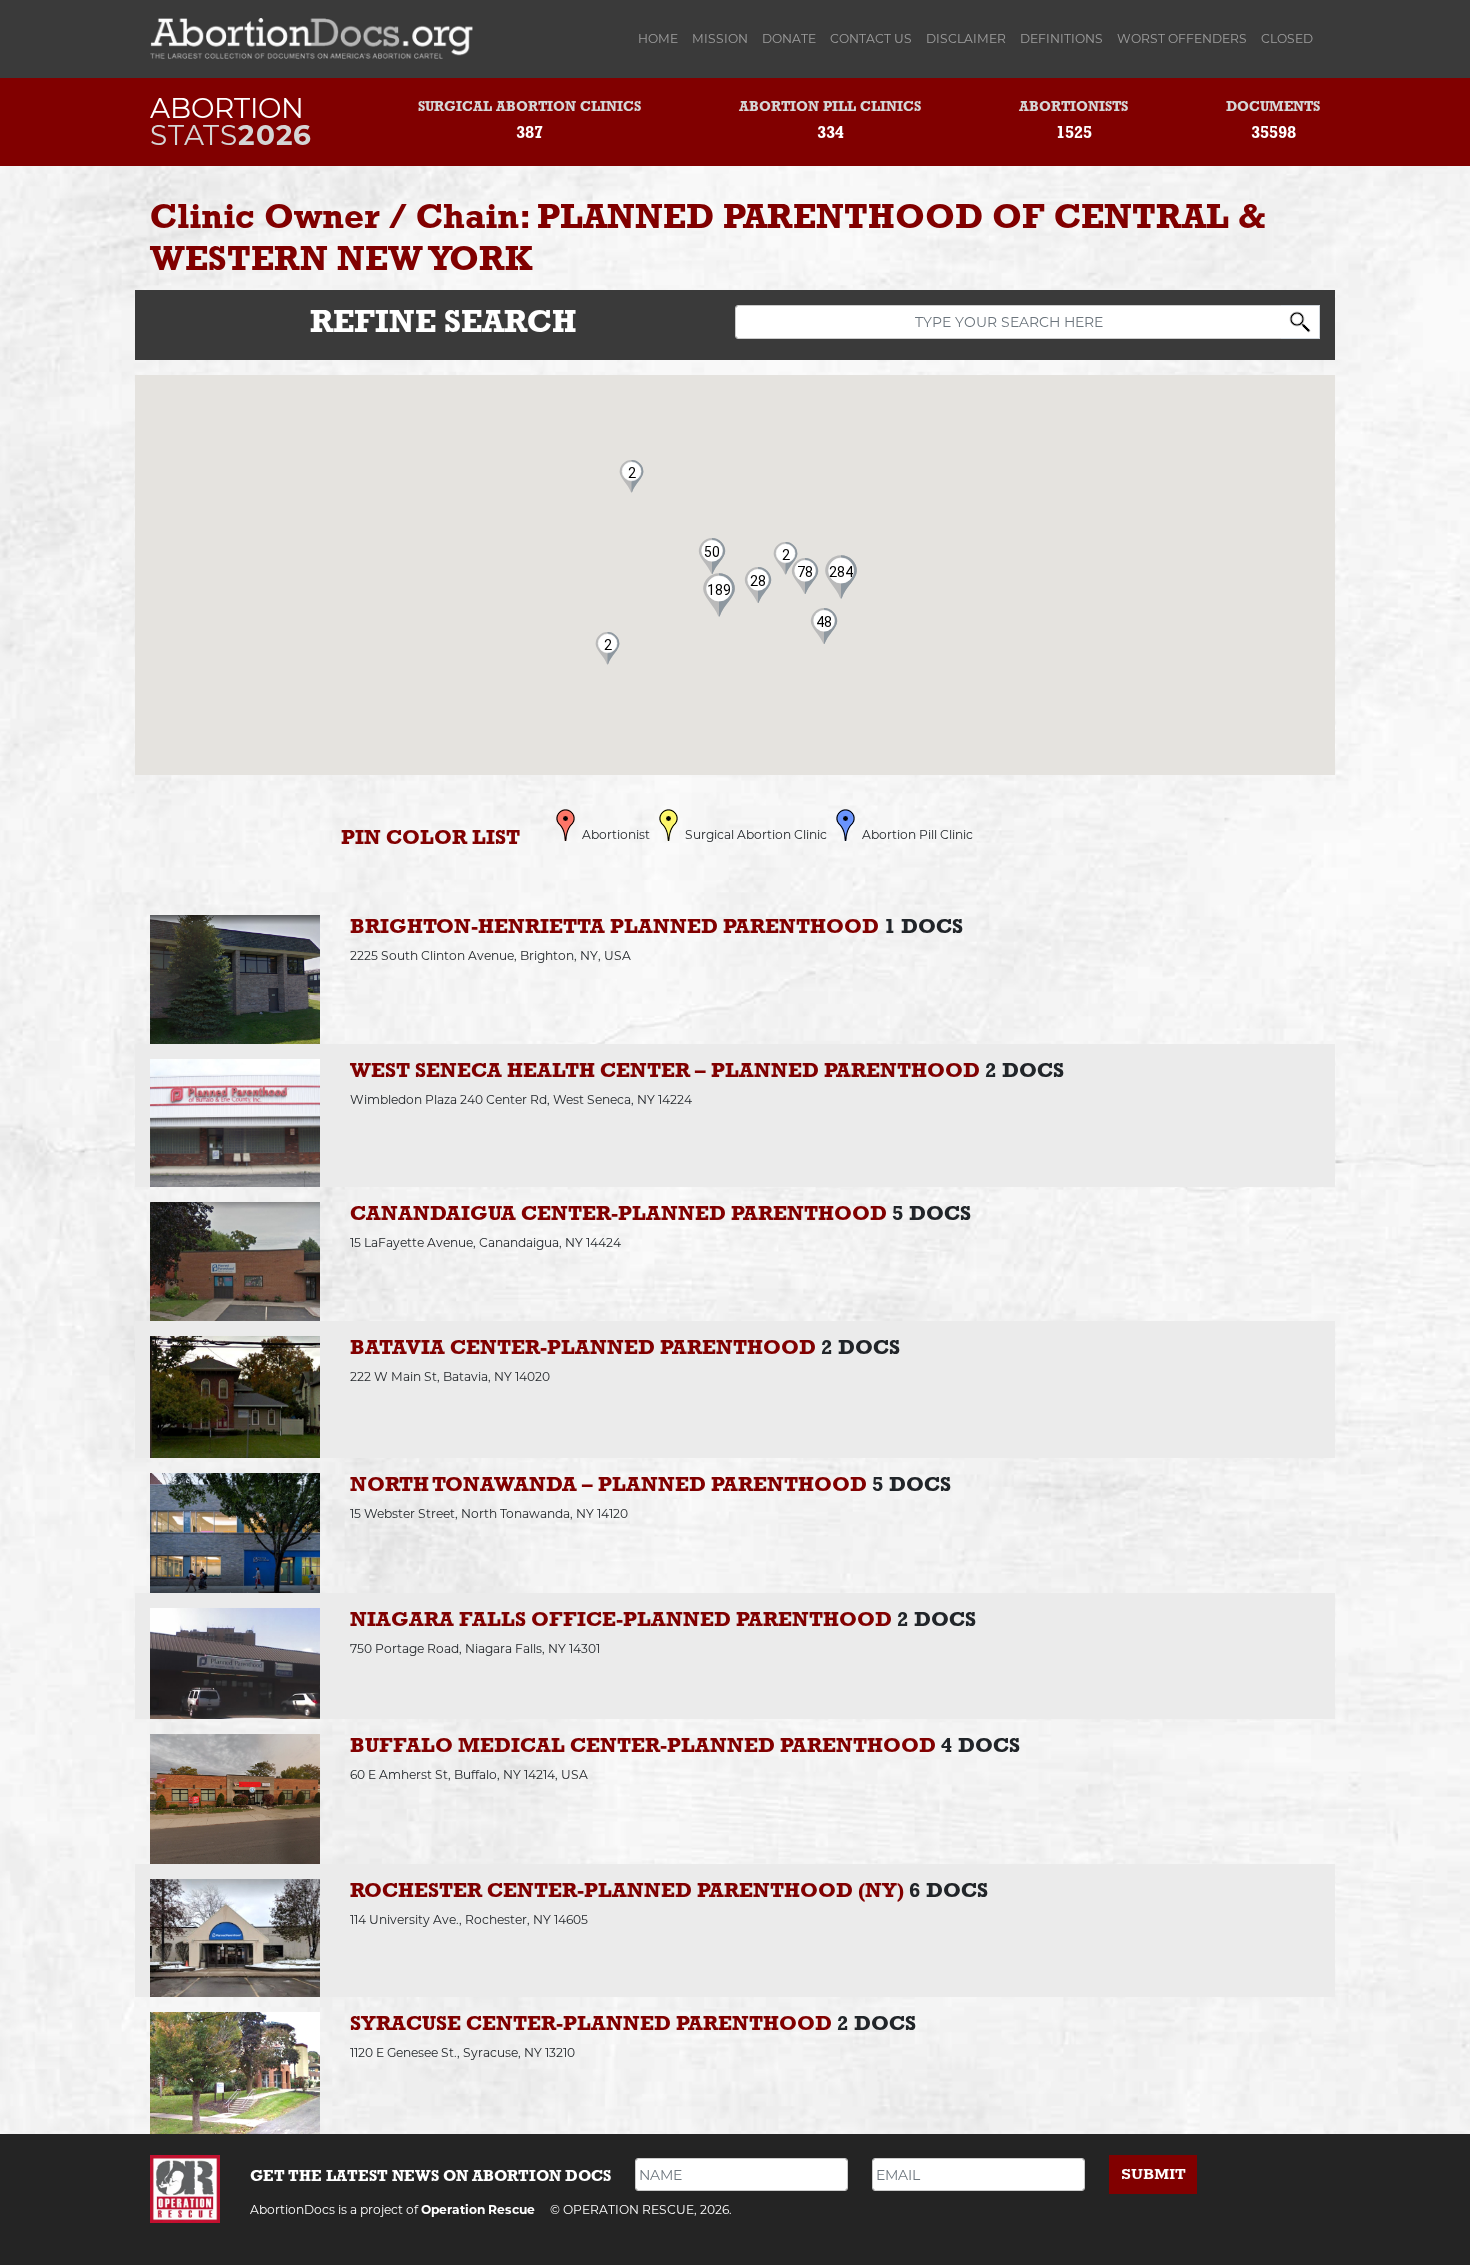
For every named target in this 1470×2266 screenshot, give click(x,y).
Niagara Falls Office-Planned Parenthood (621, 1620)
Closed (1287, 38)
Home (661, 38)
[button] (719, 590)
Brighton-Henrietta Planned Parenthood (614, 927)
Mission (720, 38)
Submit (1153, 2174)
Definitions (1061, 38)
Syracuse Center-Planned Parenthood (591, 2024)
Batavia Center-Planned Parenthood (583, 1348)
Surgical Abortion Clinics (529, 107)
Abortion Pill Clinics (830, 107)
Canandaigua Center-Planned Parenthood (618, 1214)
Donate (789, 38)
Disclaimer (966, 38)
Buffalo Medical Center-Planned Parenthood (643, 1746)
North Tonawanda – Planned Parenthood (608, 1485)
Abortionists (1073, 107)
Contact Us (871, 38)
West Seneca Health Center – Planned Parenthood (665, 1071)
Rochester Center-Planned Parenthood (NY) (627, 1891)
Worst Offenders (1182, 38)
